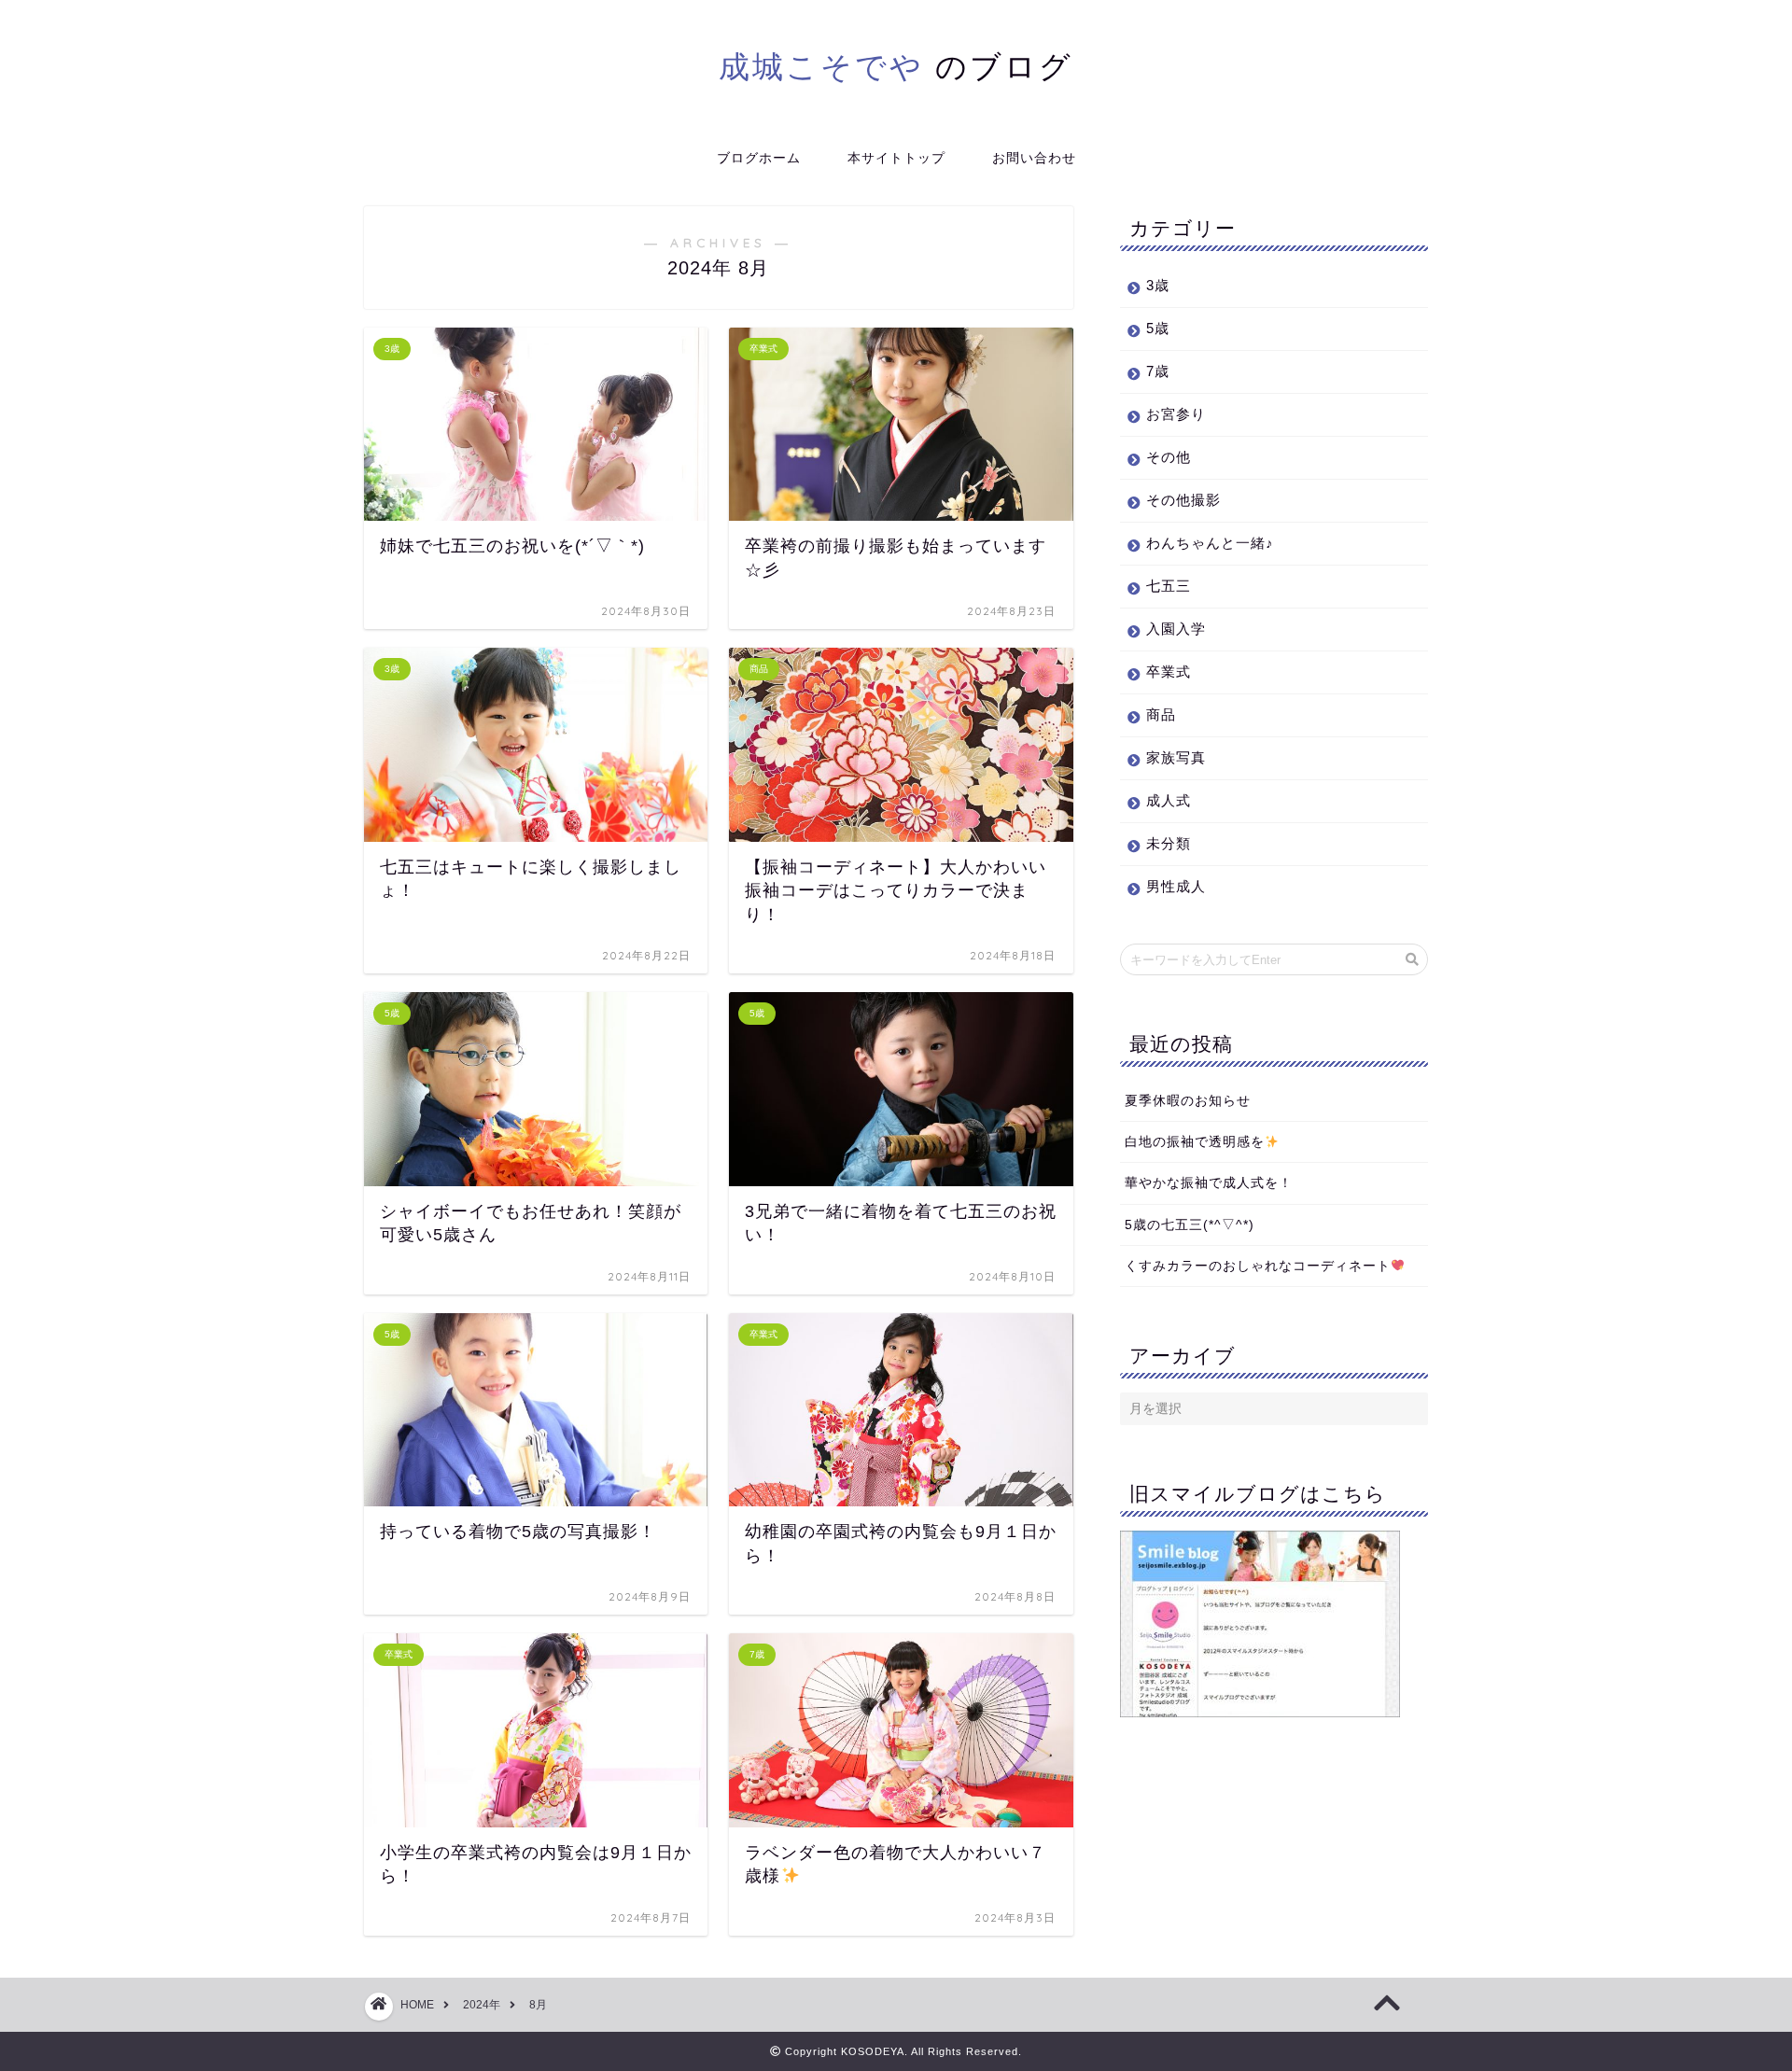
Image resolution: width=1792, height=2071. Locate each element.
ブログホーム (759, 158)
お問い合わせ (1034, 158)
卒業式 (1169, 672)
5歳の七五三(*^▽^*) (1190, 1225)
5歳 (1158, 328)
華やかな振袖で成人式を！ (1209, 1183)
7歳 (1158, 371)
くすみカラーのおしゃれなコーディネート (1258, 1266)
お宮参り (1176, 414)
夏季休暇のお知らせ (1188, 1101)
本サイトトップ (896, 158)
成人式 (1169, 800)
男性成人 (1176, 886)
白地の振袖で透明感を (1195, 1142)
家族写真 (1176, 757)
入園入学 (1176, 629)
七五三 (1169, 586)
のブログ (896, 66)
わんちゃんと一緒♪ (1210, 543)
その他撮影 (1183, 500)
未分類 (1169, 843)
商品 (1161, 714)
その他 (1169, 457)
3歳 (1158, 285)
